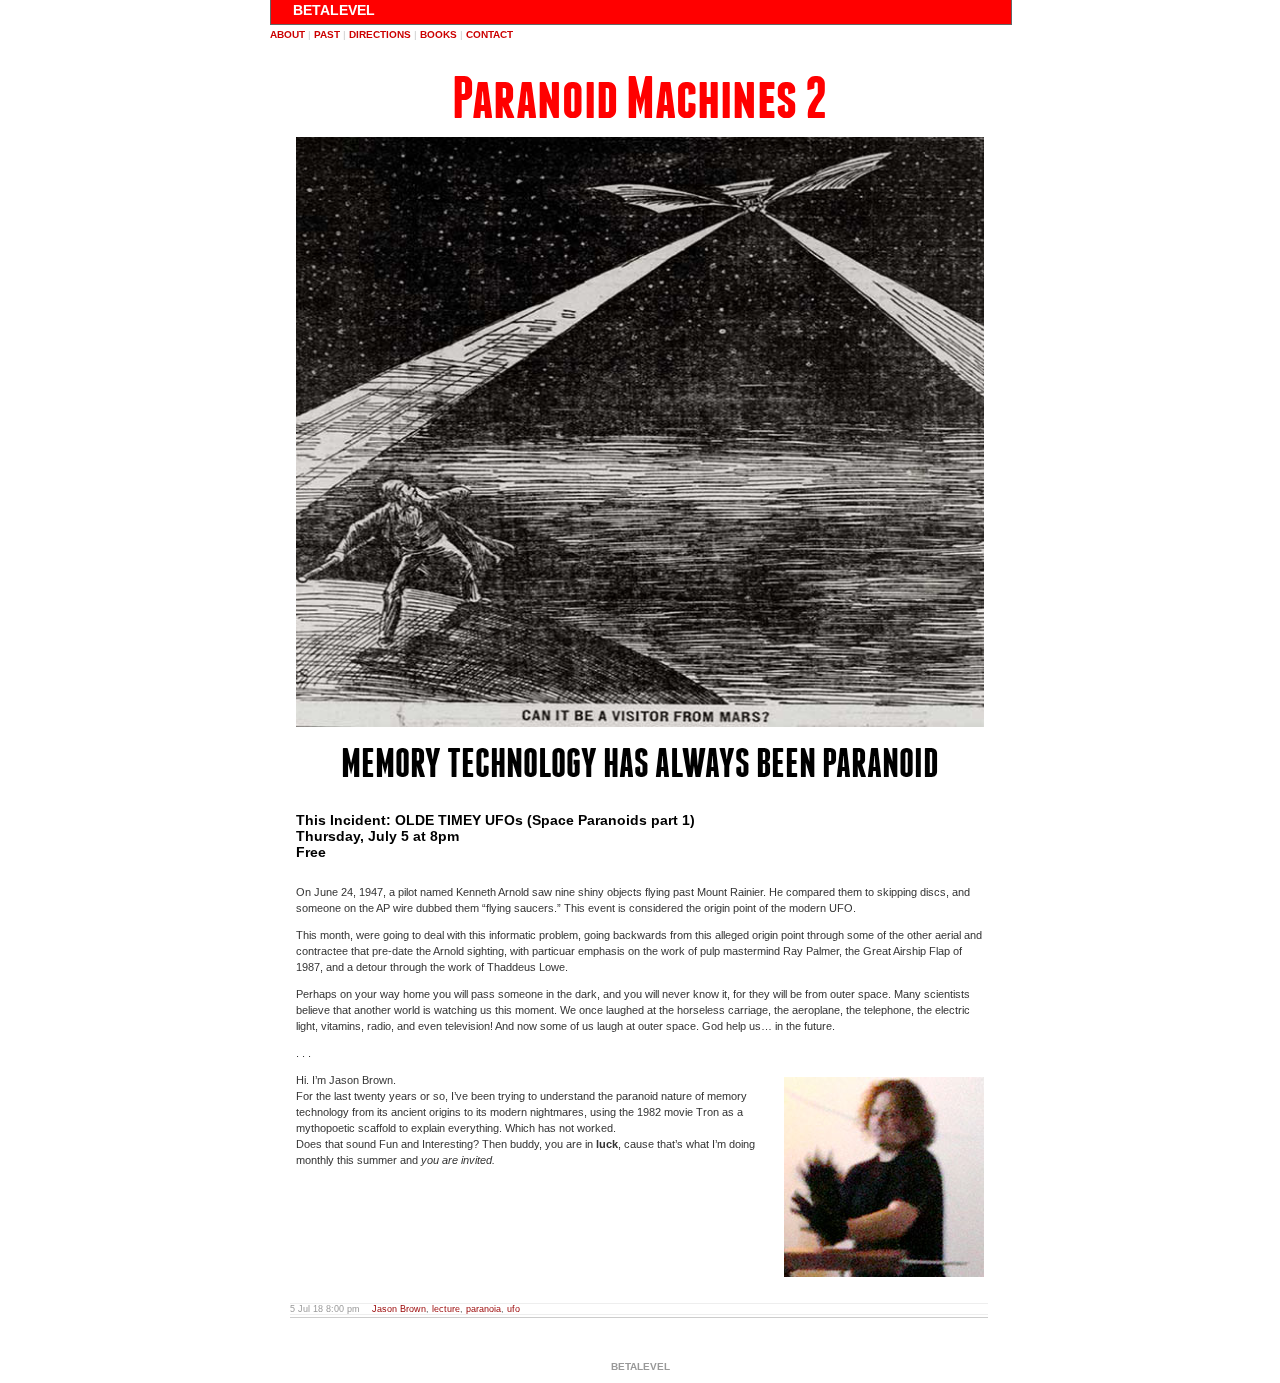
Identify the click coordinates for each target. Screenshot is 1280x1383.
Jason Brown (399, 1309)
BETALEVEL (334, 10)
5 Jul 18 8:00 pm (325, 1309)
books (438, 34)
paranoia (483, 1309)
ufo (513, 1309)
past (327, 34)
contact (489, 34)
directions (380, 34)
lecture (446, 1309)
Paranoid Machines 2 (639, 98)
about (287, 34)
